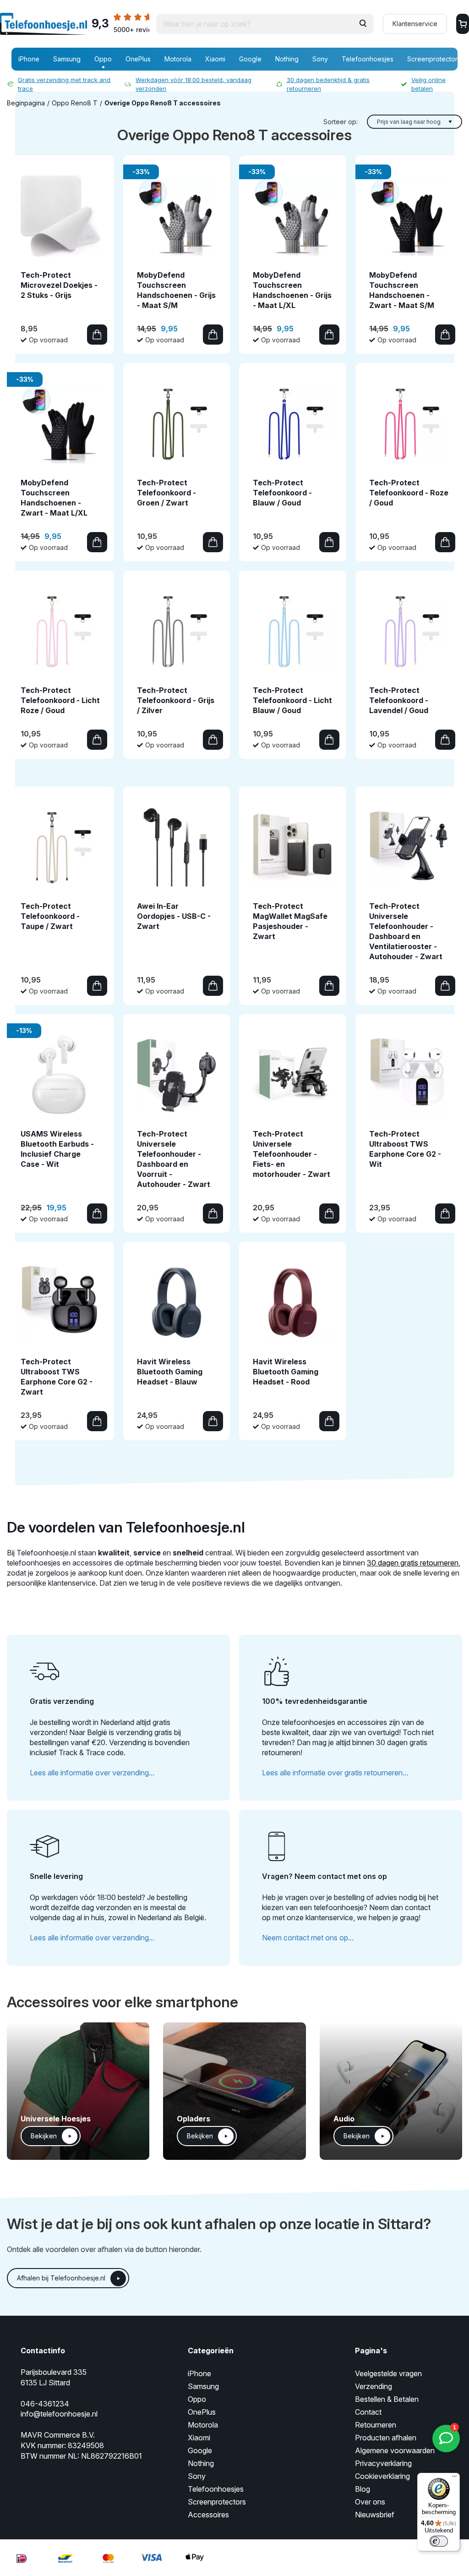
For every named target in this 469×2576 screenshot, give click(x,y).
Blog (363, 2489)
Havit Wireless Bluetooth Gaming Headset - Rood (286, 1372)
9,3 (120, 25)
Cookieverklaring (382, 2476)
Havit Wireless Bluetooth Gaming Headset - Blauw (170, 1372)
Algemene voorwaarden (395, 2450)
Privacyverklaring (383, 2463)
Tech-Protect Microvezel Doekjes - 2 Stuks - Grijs (59, 285)
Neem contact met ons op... (308, 1938)
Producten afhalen (386, 2438)
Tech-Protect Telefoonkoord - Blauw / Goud (282, 493)
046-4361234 (45, 2404)
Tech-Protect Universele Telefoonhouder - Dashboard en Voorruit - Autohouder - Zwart (174, 1159)
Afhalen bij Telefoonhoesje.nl (61, 2278)
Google (250, 59)
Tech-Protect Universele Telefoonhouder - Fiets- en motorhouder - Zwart (292, 1154)
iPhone (29, 59)
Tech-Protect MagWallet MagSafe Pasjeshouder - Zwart (290, 921)
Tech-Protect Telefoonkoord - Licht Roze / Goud (60, 700)
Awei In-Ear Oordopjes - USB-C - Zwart (174, 916)
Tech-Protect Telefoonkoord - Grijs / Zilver (176, 700)
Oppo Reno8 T (75, 103)
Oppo (103, 59)
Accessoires (208, 2515)
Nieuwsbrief (375, 2515)
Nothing (287, 59)
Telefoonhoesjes (368, 59)
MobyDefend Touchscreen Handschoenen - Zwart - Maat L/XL (54, 498)
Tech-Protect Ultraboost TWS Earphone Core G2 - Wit (405, 1149)
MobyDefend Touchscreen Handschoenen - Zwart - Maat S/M (402, 290)
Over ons (370, 2502)
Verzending (374, 2386)
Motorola (178, 59)
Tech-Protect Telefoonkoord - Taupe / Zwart (50, 916)
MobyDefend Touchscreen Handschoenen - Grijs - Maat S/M (176, 290)
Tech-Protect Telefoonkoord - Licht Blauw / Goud (292, 700)
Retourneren (376, 2425)
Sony (320, 59)
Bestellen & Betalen (387, 2399)
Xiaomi (215, 59)
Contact (368, 2412)
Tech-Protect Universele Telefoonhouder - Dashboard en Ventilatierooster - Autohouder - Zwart (406, 931)
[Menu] (454, 2478)
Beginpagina (26, 103)
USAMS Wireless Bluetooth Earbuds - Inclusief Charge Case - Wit (57, 1149)
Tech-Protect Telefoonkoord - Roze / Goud (409, 493)
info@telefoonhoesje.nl (59, 2414)
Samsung (67, 59)
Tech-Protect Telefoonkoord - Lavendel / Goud (399, 700)
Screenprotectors (434, 59)
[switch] (439, 2541)
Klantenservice (415, 24)
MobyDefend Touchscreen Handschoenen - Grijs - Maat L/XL (292, 290)
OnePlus (138, 59)
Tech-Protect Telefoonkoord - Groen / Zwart (166, 493)
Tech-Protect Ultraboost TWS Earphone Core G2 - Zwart (57, 1377)
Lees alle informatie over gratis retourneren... (335, 1773)
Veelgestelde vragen (388, 2373)
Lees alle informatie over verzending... (92, 1773)
